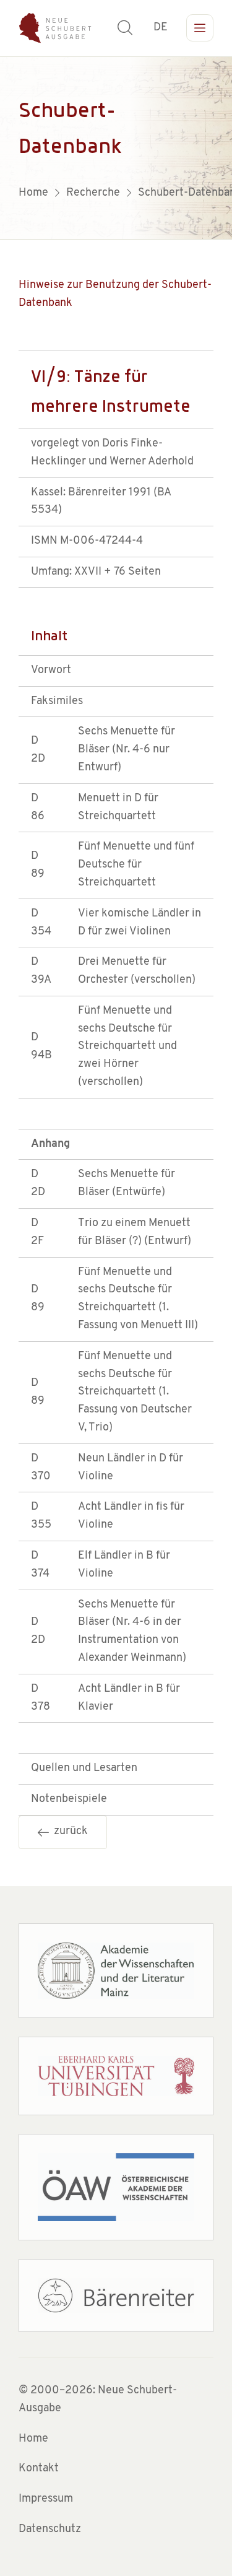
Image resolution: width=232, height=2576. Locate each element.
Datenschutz (50, 2530)
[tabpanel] (116, 148)
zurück (68, 1832)
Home (33, 2439)
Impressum (46, 2499)
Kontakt (39, 2469)
